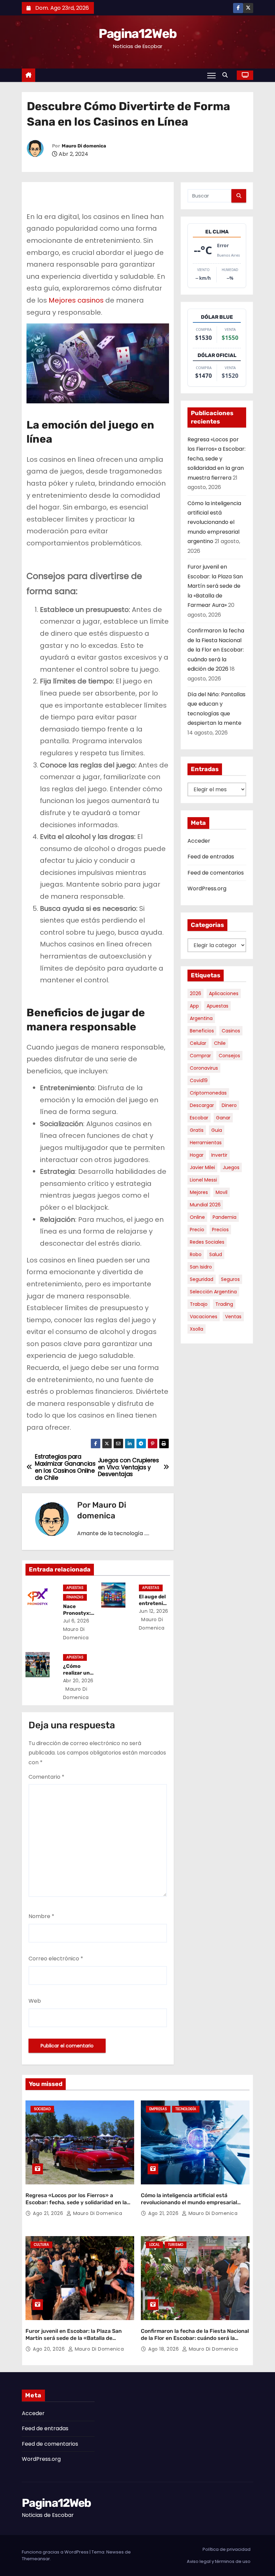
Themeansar (36, 2559)
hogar (197, 1155)
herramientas (206, 1143)
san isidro (201, 1267)
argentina (201, 1018)
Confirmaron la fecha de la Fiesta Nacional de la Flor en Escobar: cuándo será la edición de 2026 (216, 650)
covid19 (199, 1080)
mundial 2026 (205, 1205)
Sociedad (42, 2109)
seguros (230, 1279)
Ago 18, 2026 (164, 2349)
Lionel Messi (203, 1180)
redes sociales (207, 1242)
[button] (227, 75)
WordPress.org (207, 889)
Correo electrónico (56, 1959)
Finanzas (75, 1597)
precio (197, 1230)
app (194, 1006)
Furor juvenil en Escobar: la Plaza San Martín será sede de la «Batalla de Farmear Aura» (215, 586)
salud (216, 1254)
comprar (200, 1056)
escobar (199, 1118)
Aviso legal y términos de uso (219, 2561)
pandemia (225, 1217)
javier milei (202, 1167)
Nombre (41, 1916)
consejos (229, 1056)
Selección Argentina (213, 1292)
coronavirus (204, 1068)
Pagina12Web (137, 34)
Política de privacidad (227, 2549)
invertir (219, 1155)
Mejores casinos (76, 300)
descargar (202, 1105)
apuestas (217, 1006)
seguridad (202, 1279)
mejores (199, 1192)
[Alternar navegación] (211, 75)
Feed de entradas (211, 857)
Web (35, 2001)
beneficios (202, 1031)
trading (224, 1304)
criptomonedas (208, 1093)
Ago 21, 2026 (49, 2213)
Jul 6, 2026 (76, 1621)
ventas (233, 1317)
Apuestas (75, 1588)
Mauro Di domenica (84, 146)
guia (217, 1130)
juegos (231, 1167)
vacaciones (204, 1317)
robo (196, 1254)
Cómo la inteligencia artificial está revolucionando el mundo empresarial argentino (214, 522)
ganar (223, 1118)
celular (198, 1043)
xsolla (197, 1329)
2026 (196, 993)
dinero (229, 1105)
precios (220, 1230)
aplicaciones (224, 993)
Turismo (176, 2245)
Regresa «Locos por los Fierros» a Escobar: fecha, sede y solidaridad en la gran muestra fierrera (216, 459)
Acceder (199, 841)
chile (220, 1043)
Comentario (46, 1777)
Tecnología (186, 2109)
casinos (231, 1031)
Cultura (41, 2245)
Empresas (158, 2109)
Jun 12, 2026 (154, 1611)
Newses (115, 2552)
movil (222, 1192)
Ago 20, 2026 (50, 2349)
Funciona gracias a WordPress (56, 2552)
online (197, 1217)
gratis (197, 1130)
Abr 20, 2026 (78, 1681)
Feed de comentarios (216, 873)
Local (154, 2245)
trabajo (199, 1304)
